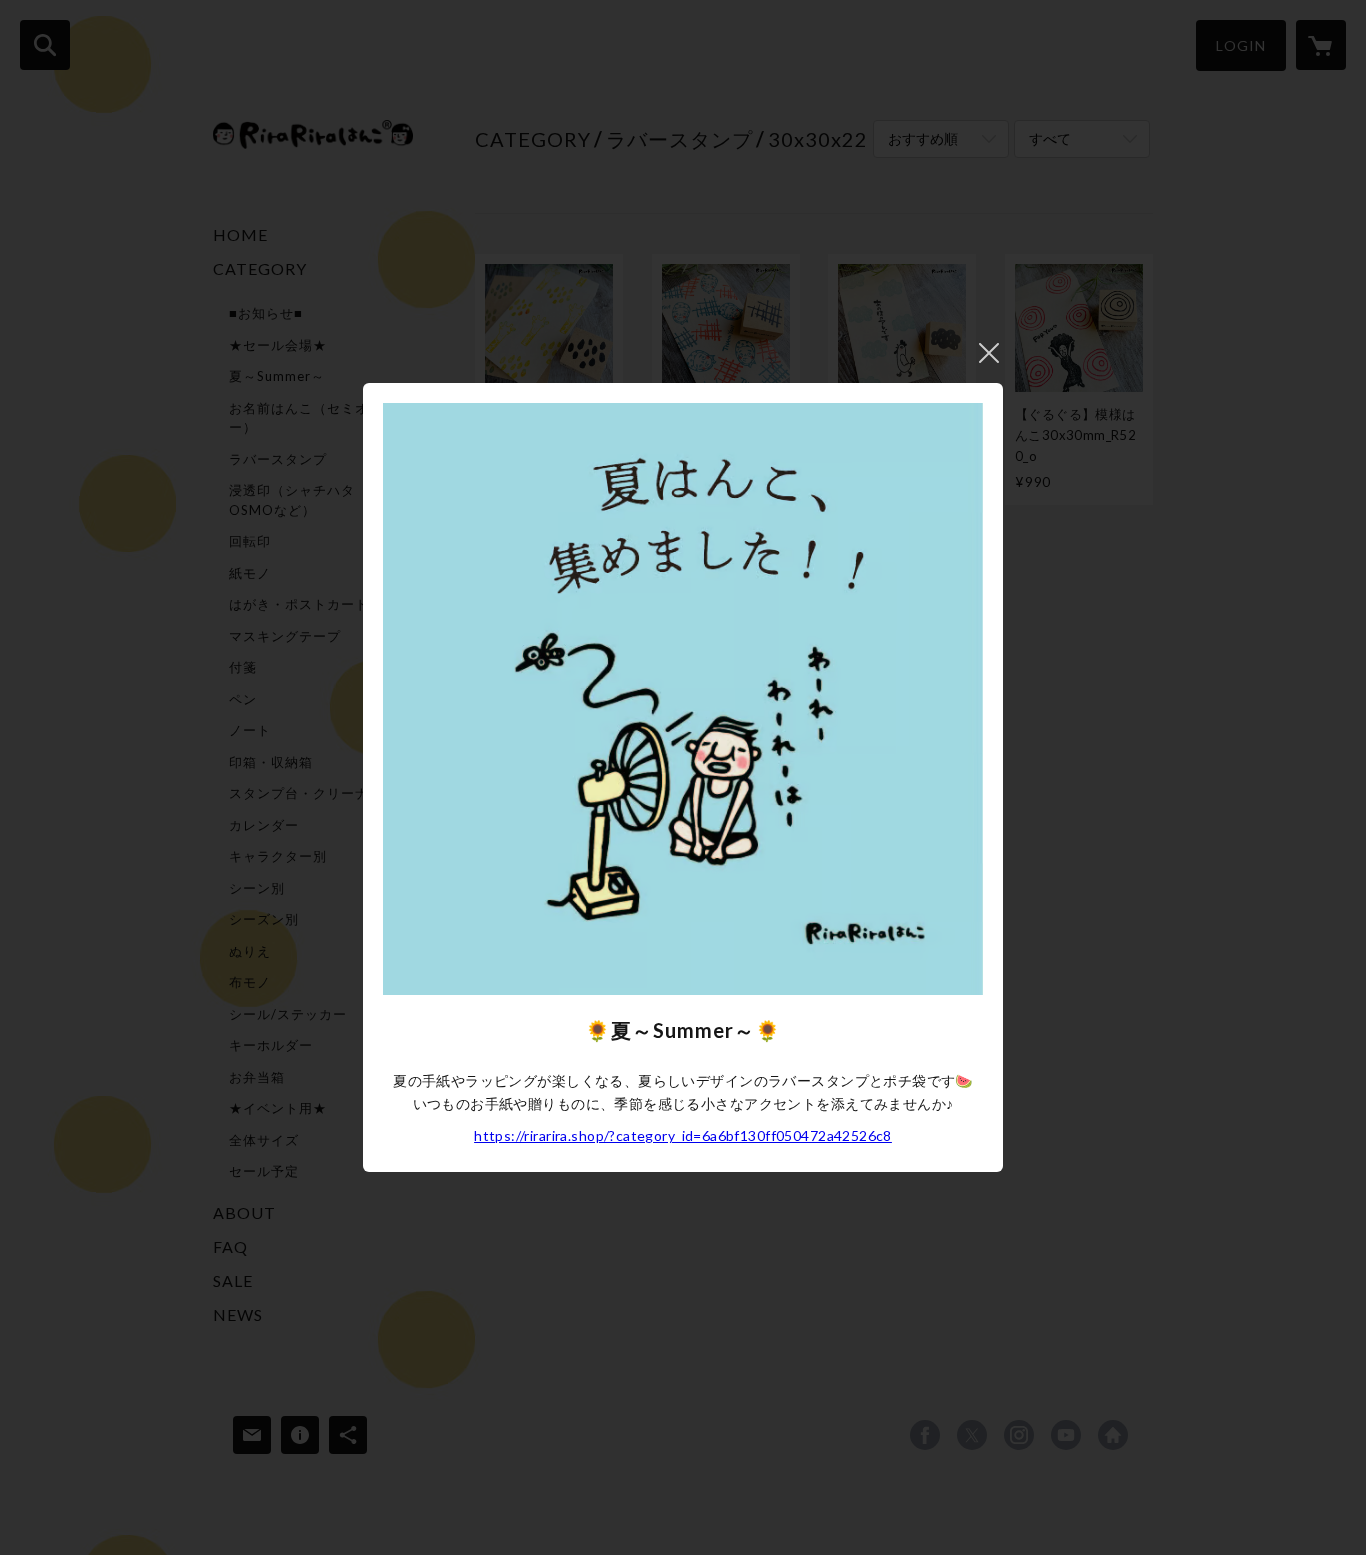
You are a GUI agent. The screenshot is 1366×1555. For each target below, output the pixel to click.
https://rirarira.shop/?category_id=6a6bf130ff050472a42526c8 (683, 1135)
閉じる (989, 353)
